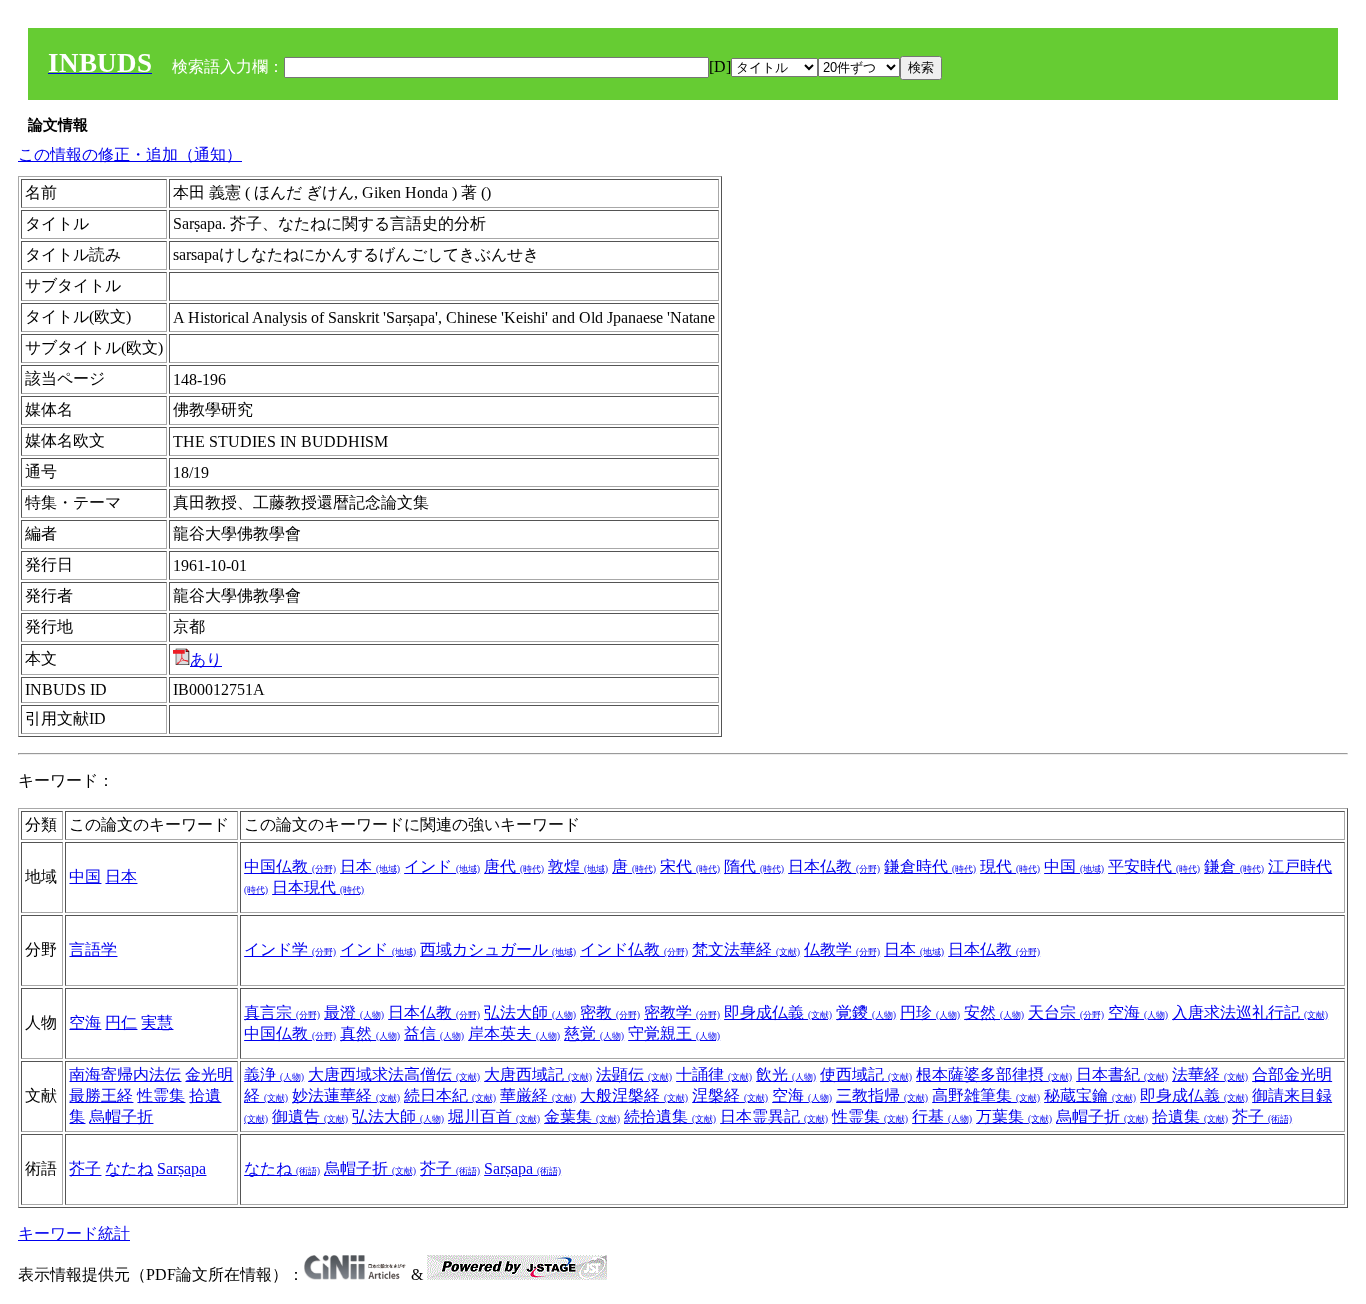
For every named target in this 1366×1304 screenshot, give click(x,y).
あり (206, 659)
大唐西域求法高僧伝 (394, 1074)
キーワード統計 (74, 1233)
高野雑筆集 (986, 1095)
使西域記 (866, 1074)
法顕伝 (634, 1074)
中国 (85, 876)
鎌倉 (1234, 866)
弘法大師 (530, 1012)
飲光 (786, 1074)
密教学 (682, 1012)
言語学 (93, 949)
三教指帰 (882, 1095)
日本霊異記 (774, 1116)
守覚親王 (674, 1033)
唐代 (514, 866)
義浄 (274, 1074)
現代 (1010, 866)
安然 (994, 1012)
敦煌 (578, 866)
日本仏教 (834, 866)
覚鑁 (866, 1012)
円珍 (930, 1012)
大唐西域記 (538, 1074)
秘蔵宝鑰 (1090, 1095)
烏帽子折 (121, 1116)
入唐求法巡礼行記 (1250, 1012)
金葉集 (582, 1116)
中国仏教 (290, 866)
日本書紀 (1122, 1074)
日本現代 (318, 887)
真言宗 (282, 1012)
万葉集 (1014, 1116)
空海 (85, 1022)
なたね (129, 1168)
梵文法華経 (746, 949)
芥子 (1262, 1116)
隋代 (754, 866)
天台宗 (1066, 1012)
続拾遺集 (670, 1116)
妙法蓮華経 (346, 1095)
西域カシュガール (498, 949)
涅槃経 (730, 1095)
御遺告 (310, 1116)
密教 (610, 1012)
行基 (942, 1116)
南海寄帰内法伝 (125, 1074)
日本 (121, 876)
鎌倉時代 (930, 866)
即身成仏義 (778, 1012)
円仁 (121, 1022)
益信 (434, 1033)
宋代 (690, 866)
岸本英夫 (514, 1033)
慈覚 (594, 1033)
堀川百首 (494, 1116)
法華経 (1210, 1074)
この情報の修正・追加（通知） (130, 154)
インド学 (290, 949)
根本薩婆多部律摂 (994, 1074)
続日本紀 (450, 1095)
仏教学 (842, 949)
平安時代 (1154, 866)
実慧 (157, 1022)
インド (442, 866)
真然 (370, 1033)
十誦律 (714, 1074)
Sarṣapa (181, 1168)
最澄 (354, 1012)
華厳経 (538, 1095)
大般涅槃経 (634, 1095)
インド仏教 (634, 949)
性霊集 (161, 1095)
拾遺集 (1190, 1116)
